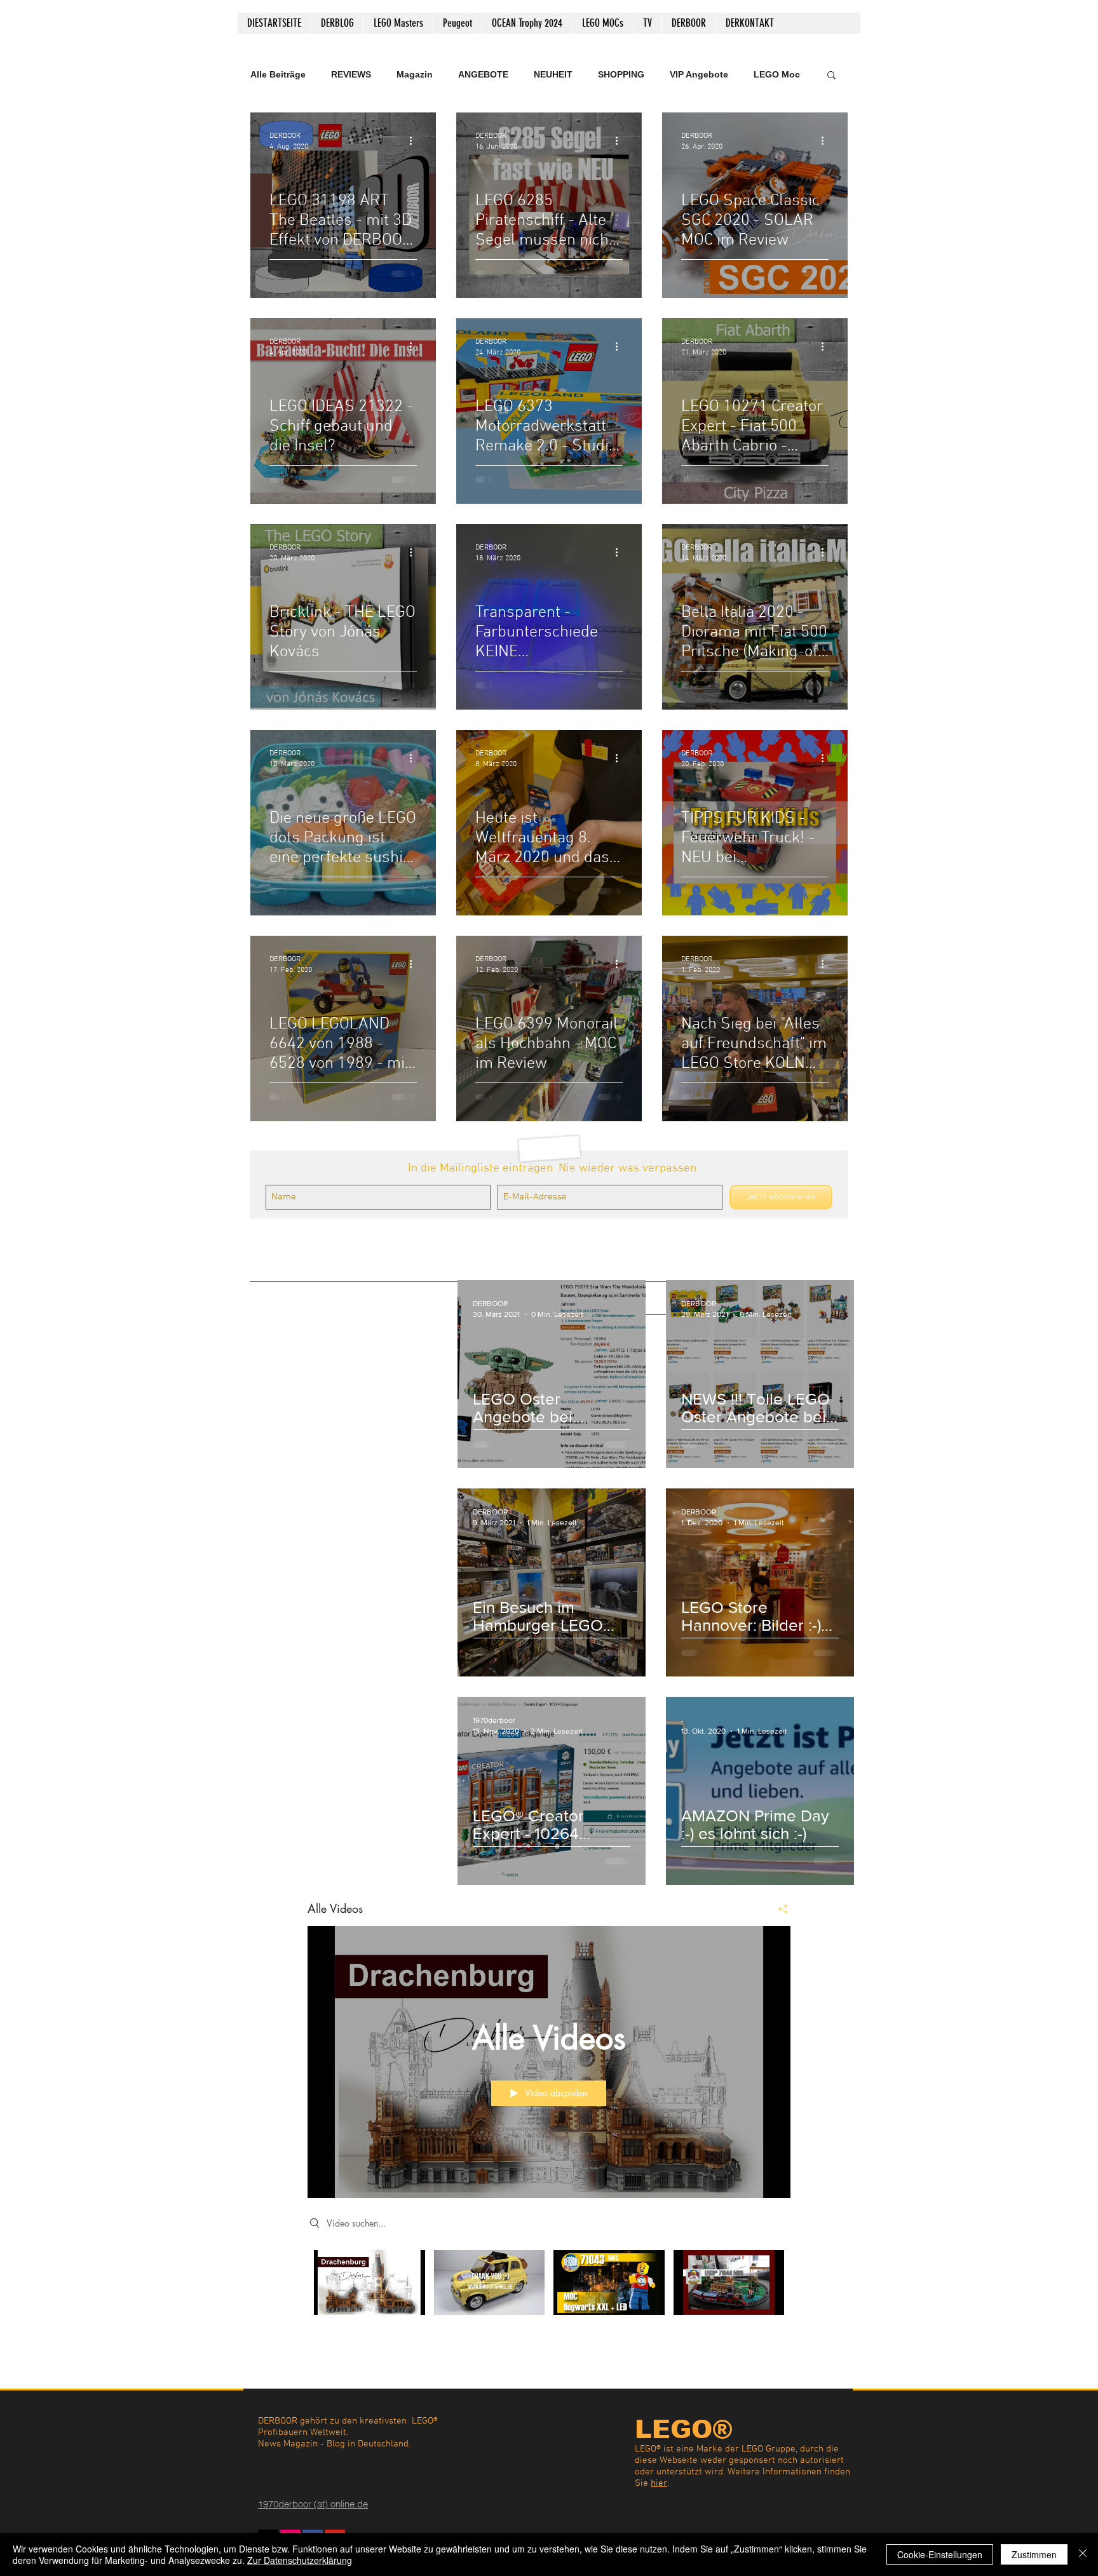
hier (659, 2483)
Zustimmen (1034, 2554)
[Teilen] (778, 1909)
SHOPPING (621, 74)
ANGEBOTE (483, 74)
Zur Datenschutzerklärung (300, 2560)
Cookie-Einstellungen (940, 2554)
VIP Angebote (699, 74)
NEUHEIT (553, 74)
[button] (831, 76)
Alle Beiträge (278, 74)
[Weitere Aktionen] (415, 140)
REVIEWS (351, 74)
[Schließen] (1083, 2554)
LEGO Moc (777, 74)
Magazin (415, 74)
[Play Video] (369, 2282)
